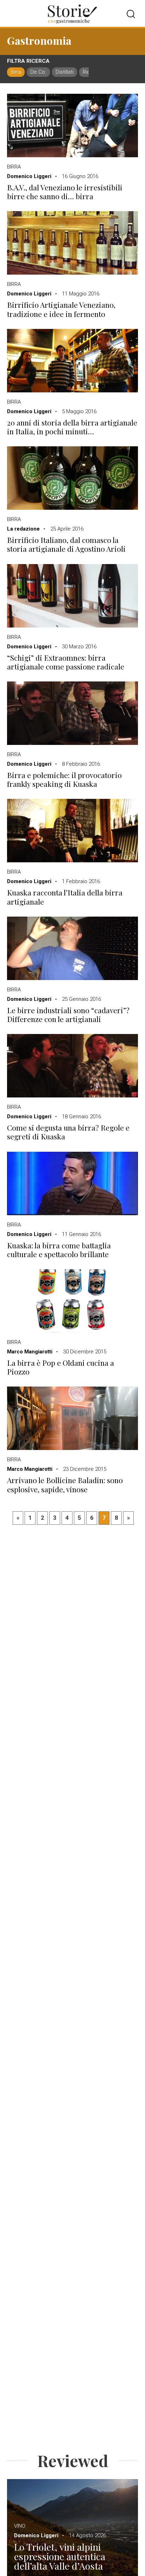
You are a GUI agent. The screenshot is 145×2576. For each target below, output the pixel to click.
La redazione (23, 529)
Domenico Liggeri (29, 176)
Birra (16, 72)
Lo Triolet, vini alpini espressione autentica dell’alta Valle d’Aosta (60, 2556)
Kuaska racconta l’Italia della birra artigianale (65, 897)
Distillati (65, 72)
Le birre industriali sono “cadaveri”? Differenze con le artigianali (68, 1015)
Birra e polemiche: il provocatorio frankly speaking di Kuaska (64, 779)
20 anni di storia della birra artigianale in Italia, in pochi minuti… (72, 427)
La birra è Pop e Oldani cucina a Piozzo (61, 1367)
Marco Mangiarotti (30, 1352)
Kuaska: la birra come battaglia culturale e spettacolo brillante (59, 1250)
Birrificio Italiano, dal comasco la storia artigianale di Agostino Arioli (66, 544)
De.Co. (38, 72)
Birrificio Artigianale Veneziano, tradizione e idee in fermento (61, 309)
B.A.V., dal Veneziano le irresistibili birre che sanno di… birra (65, 192)
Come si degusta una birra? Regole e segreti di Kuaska (68, 1132)
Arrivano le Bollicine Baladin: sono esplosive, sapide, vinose (65, 1485)
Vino (20, 2526)
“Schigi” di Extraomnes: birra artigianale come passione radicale (66, 662)
